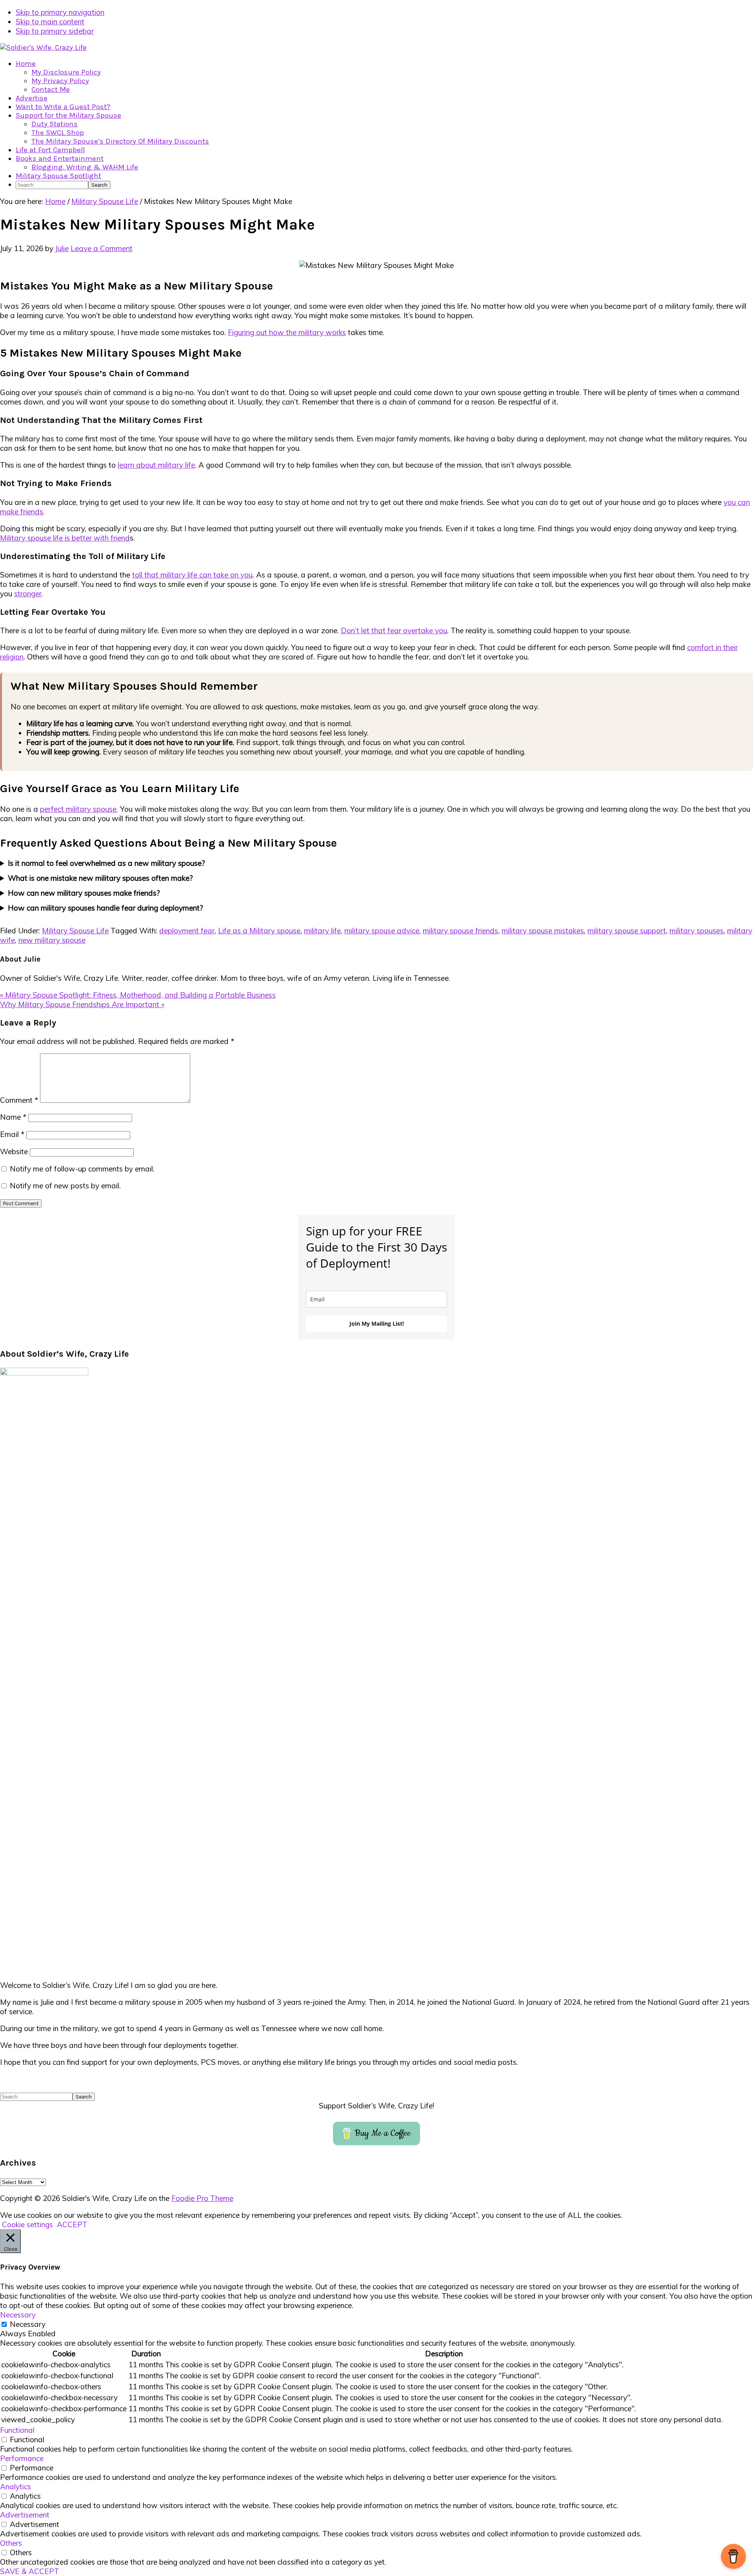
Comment (19, 1100)
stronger (28, 594)
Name (13, 1117)
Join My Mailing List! (377, 1324)
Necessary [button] (18, 2315)
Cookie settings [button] (27, 2224)
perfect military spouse (78, 809)
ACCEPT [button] (72, 2224)
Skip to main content (50, 22)
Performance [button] (22, 2458)
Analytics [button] (15, 2487)
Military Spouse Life (75, 931)
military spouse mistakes (543, 931)
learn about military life (156, 465)
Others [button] (11, 2543)
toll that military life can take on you (192, 575)
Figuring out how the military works (287, 332)
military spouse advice (382, 931)
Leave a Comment (102, 248)
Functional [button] (17, 2430)
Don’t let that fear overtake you (394, 630)
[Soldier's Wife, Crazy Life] (43, 47)
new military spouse (52, 940)
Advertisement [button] (25, 2515)
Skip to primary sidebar (55, 31)
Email (12, 1134)
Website (14, 1151)
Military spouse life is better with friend (65, 538)
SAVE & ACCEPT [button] (30, 2571)
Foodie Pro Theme (202, 2198)
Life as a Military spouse (259, 931)
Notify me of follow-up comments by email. (82, 1169)
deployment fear (187, 931)
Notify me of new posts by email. (65, 1186)
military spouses (697, 931)
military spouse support (627, 931)
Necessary (28, 2324)
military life (322, 931)
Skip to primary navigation (60, 12)
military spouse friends (460, 931)
